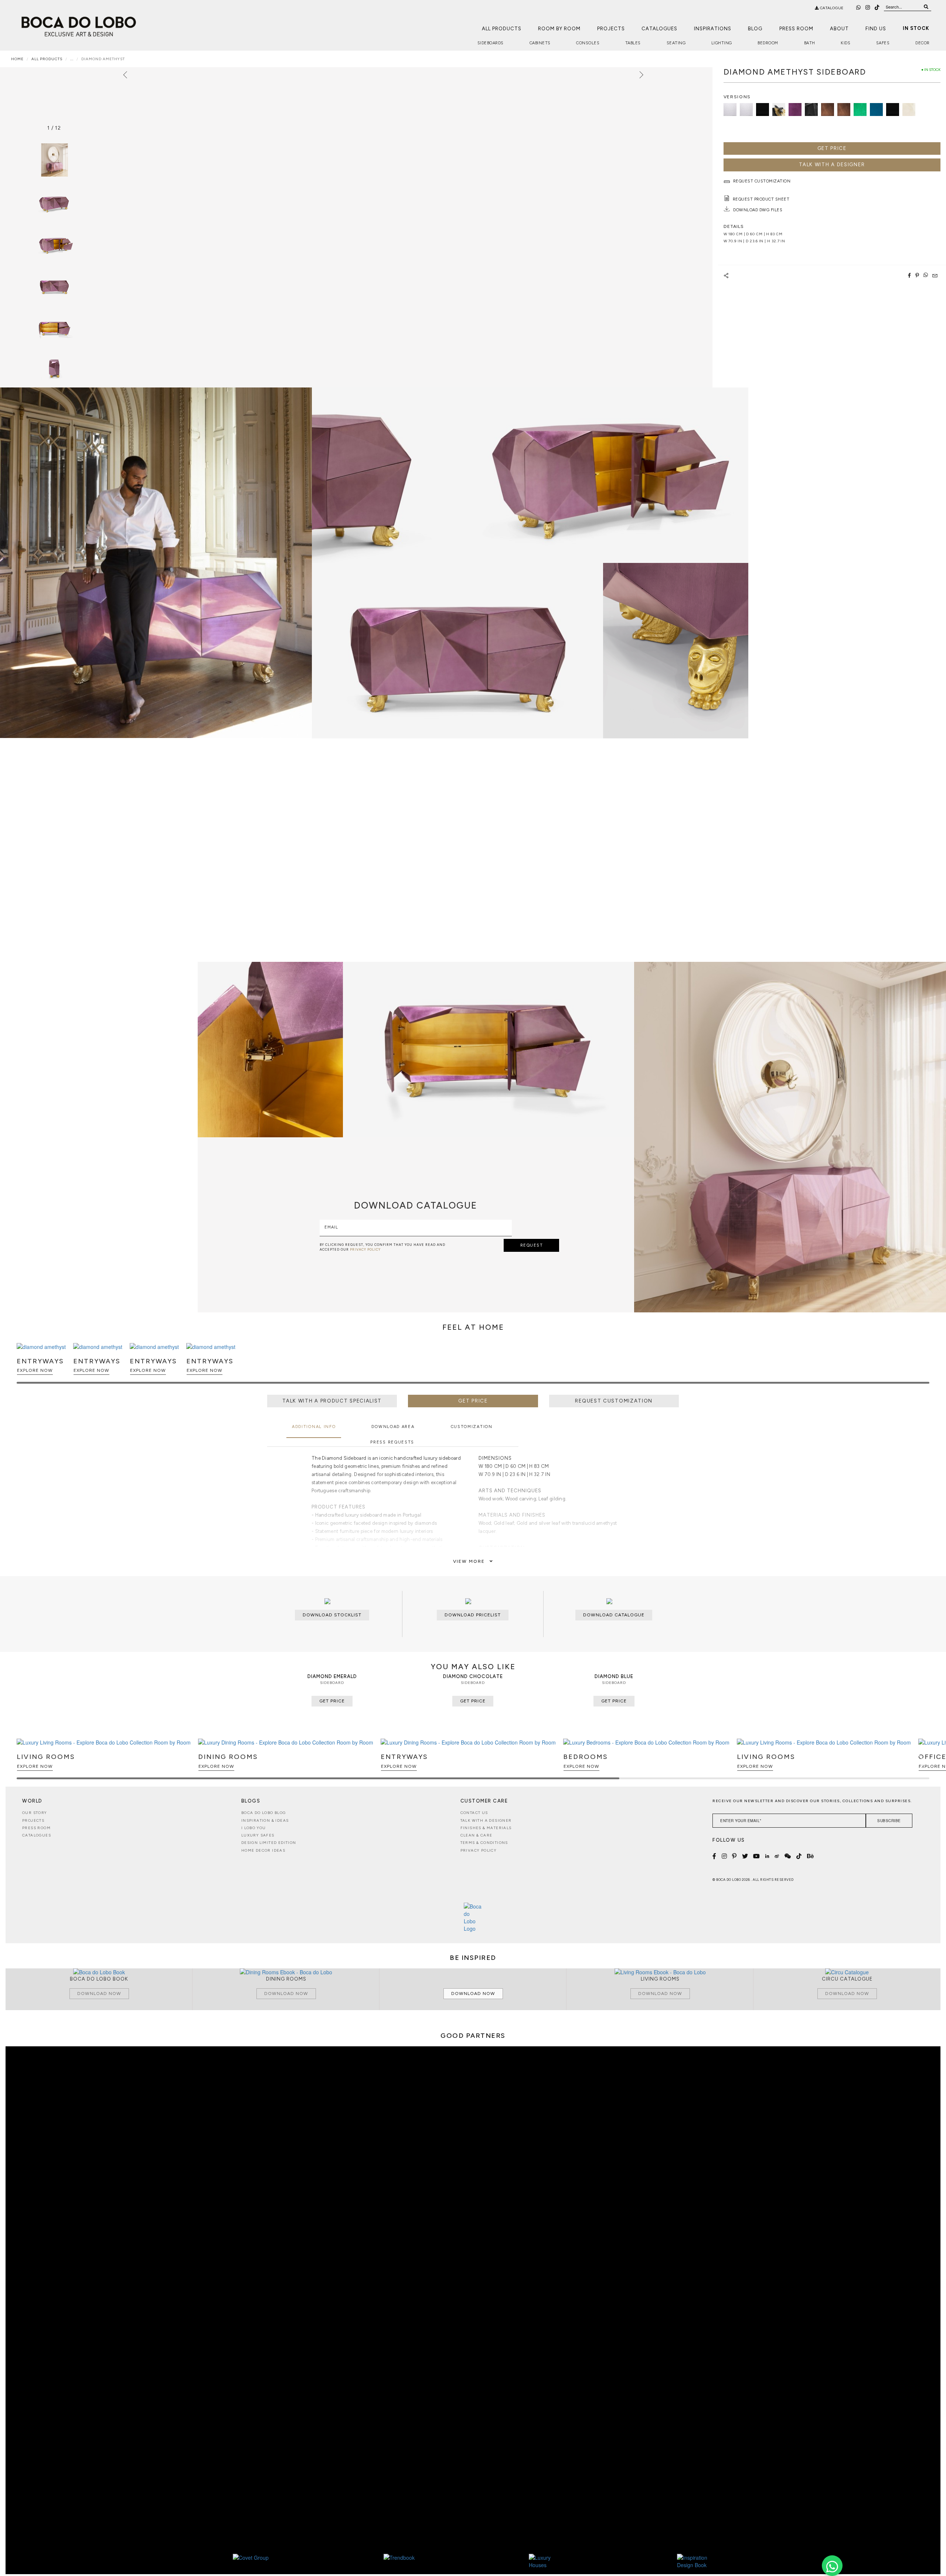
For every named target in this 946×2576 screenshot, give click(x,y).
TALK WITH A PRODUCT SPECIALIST (332, 1401)
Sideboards (491, 43)
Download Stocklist (332, 1615)
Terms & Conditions (484, 1843)
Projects (611, 29)
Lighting (722, 43)
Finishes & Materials (486, 1828)
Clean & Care (477, 1835)
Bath (810, 43)
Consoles (588, 43)
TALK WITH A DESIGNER (832, 165)
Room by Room (559, 29)
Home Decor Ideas (263, 1850)
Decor (923, 43)
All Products (502, 29)
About (839, 29)
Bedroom (768, 43)
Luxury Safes (258, 1835)
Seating (676, 43)
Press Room (796, 29)
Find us (876, 29)
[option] (54, 201)
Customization (472, 1427)
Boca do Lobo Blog (264, 1813)
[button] (923, 1367)
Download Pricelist (473, 1615)
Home (17, 59)
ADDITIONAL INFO (314, 1427)
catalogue (831, 8)
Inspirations (713, 29)
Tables (633, 43)
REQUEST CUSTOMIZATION (614, 1401)
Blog (755, 29)
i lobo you (254, 1828)
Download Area (393, 1427)
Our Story (35, 1813)
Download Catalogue (614, 1615)
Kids (845, 43)
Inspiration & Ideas (265, 1820)
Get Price (832, 148)
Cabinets (540, 43)
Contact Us (474, 1813)
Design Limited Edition (269, 1843)
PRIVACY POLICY (365, 1249)
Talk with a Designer (486, 1820)
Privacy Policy (479, 1850)
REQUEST (532, 1245)
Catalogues (659, 29)
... (72, 59)
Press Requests (392, 1442)
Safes (883, 43)
